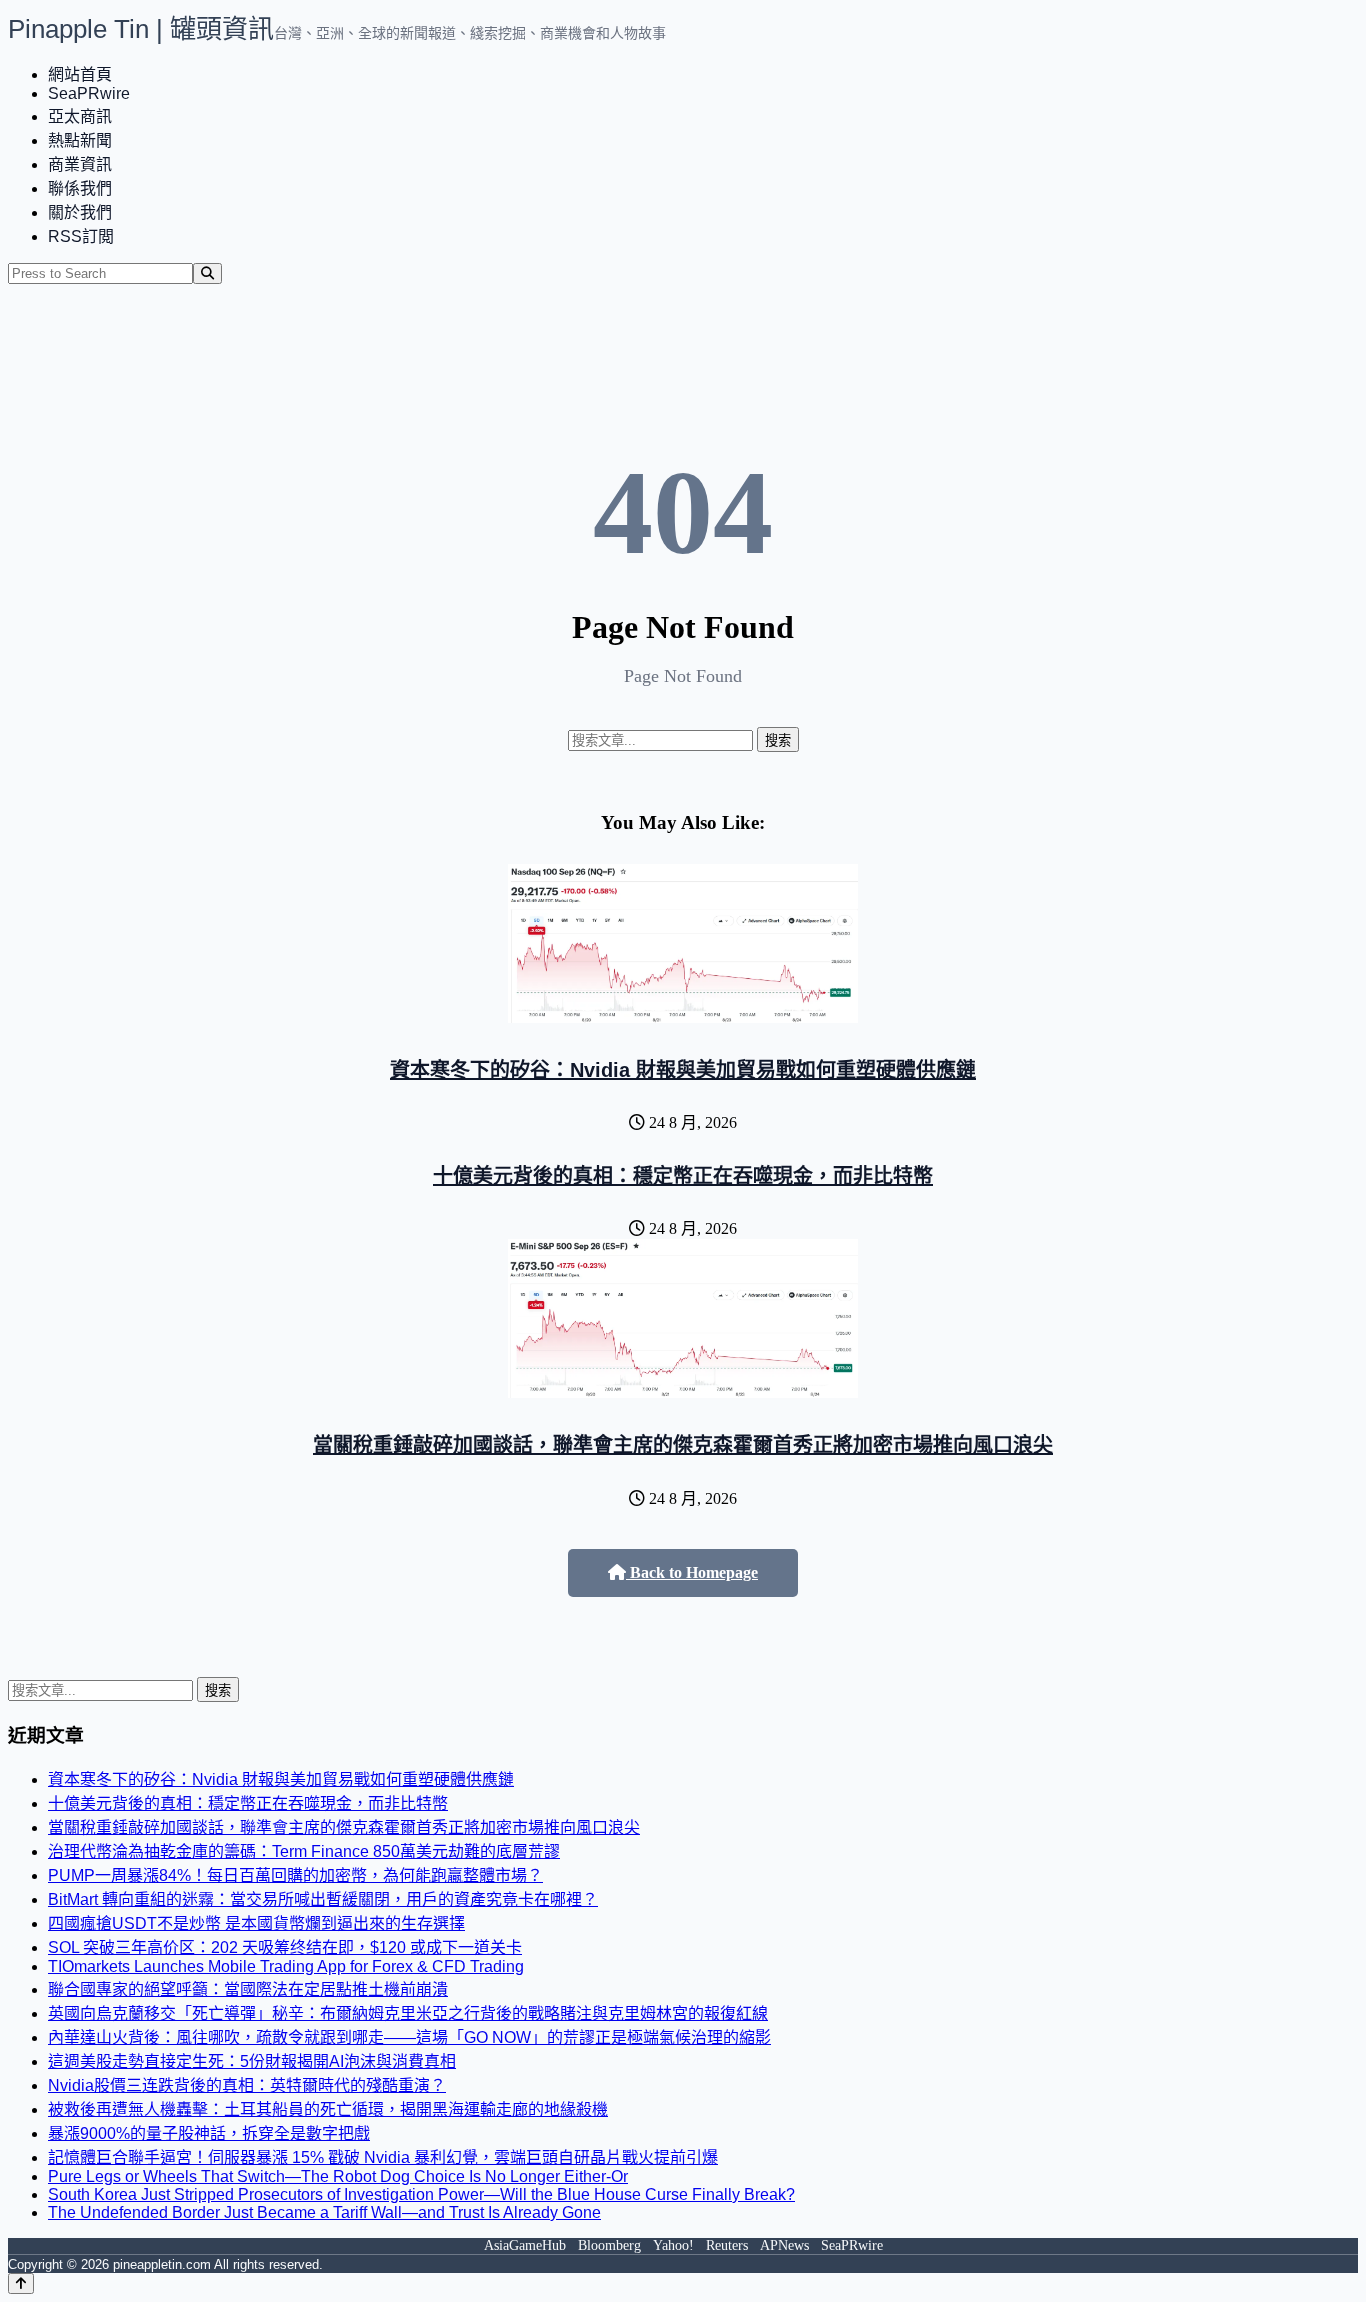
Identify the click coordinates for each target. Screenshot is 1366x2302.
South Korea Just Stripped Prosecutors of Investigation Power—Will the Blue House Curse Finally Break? (421, 2194)
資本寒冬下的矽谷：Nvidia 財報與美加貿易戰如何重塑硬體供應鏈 (683, 1070)
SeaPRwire (89, 93)
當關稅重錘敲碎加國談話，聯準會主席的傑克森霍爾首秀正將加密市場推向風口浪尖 (683, 1445)
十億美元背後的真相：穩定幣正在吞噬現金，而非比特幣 (683, 1176)
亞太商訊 (80, 116)
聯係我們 (80, 188)
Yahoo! (673, 2245)
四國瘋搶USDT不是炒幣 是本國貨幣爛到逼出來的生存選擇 (256, 1923)
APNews (784, 2245)
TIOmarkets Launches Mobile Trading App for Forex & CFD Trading (286, 1966)
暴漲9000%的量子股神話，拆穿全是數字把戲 (209, 2133)
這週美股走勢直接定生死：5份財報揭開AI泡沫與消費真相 (252, 2061)
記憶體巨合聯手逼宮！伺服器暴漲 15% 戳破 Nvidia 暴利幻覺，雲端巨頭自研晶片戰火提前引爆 (383, 2157)
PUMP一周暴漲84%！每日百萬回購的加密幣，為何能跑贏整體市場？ (295, 1875)
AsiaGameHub (525, 2245)
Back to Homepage (692, 1572)
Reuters (727, 2245)
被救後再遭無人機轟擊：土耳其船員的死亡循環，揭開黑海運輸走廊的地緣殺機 (328, 2109)
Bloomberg (609, 2245)
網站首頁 (80, 74)
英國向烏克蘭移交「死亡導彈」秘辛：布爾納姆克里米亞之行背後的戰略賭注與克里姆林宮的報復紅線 (408, 2013)
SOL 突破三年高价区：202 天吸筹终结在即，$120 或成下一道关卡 (285, 1947)
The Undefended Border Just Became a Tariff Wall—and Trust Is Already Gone (324, 2212)
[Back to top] (21, 2283)
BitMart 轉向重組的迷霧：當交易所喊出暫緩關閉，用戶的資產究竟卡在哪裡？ (323, 1899)
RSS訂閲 (81, 236)
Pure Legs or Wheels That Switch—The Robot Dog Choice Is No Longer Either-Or (338, 2176)
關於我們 (80, 212)
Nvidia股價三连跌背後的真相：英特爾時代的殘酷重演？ (247, 2085)
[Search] (207, 273)
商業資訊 (80, 164)
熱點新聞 (80, 140)
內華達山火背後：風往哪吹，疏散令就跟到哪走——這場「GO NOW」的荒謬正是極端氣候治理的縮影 (409, 2037)
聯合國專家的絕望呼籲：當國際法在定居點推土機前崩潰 (248, 1989)
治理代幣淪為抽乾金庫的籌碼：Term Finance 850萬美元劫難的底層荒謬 (304, 1851)
